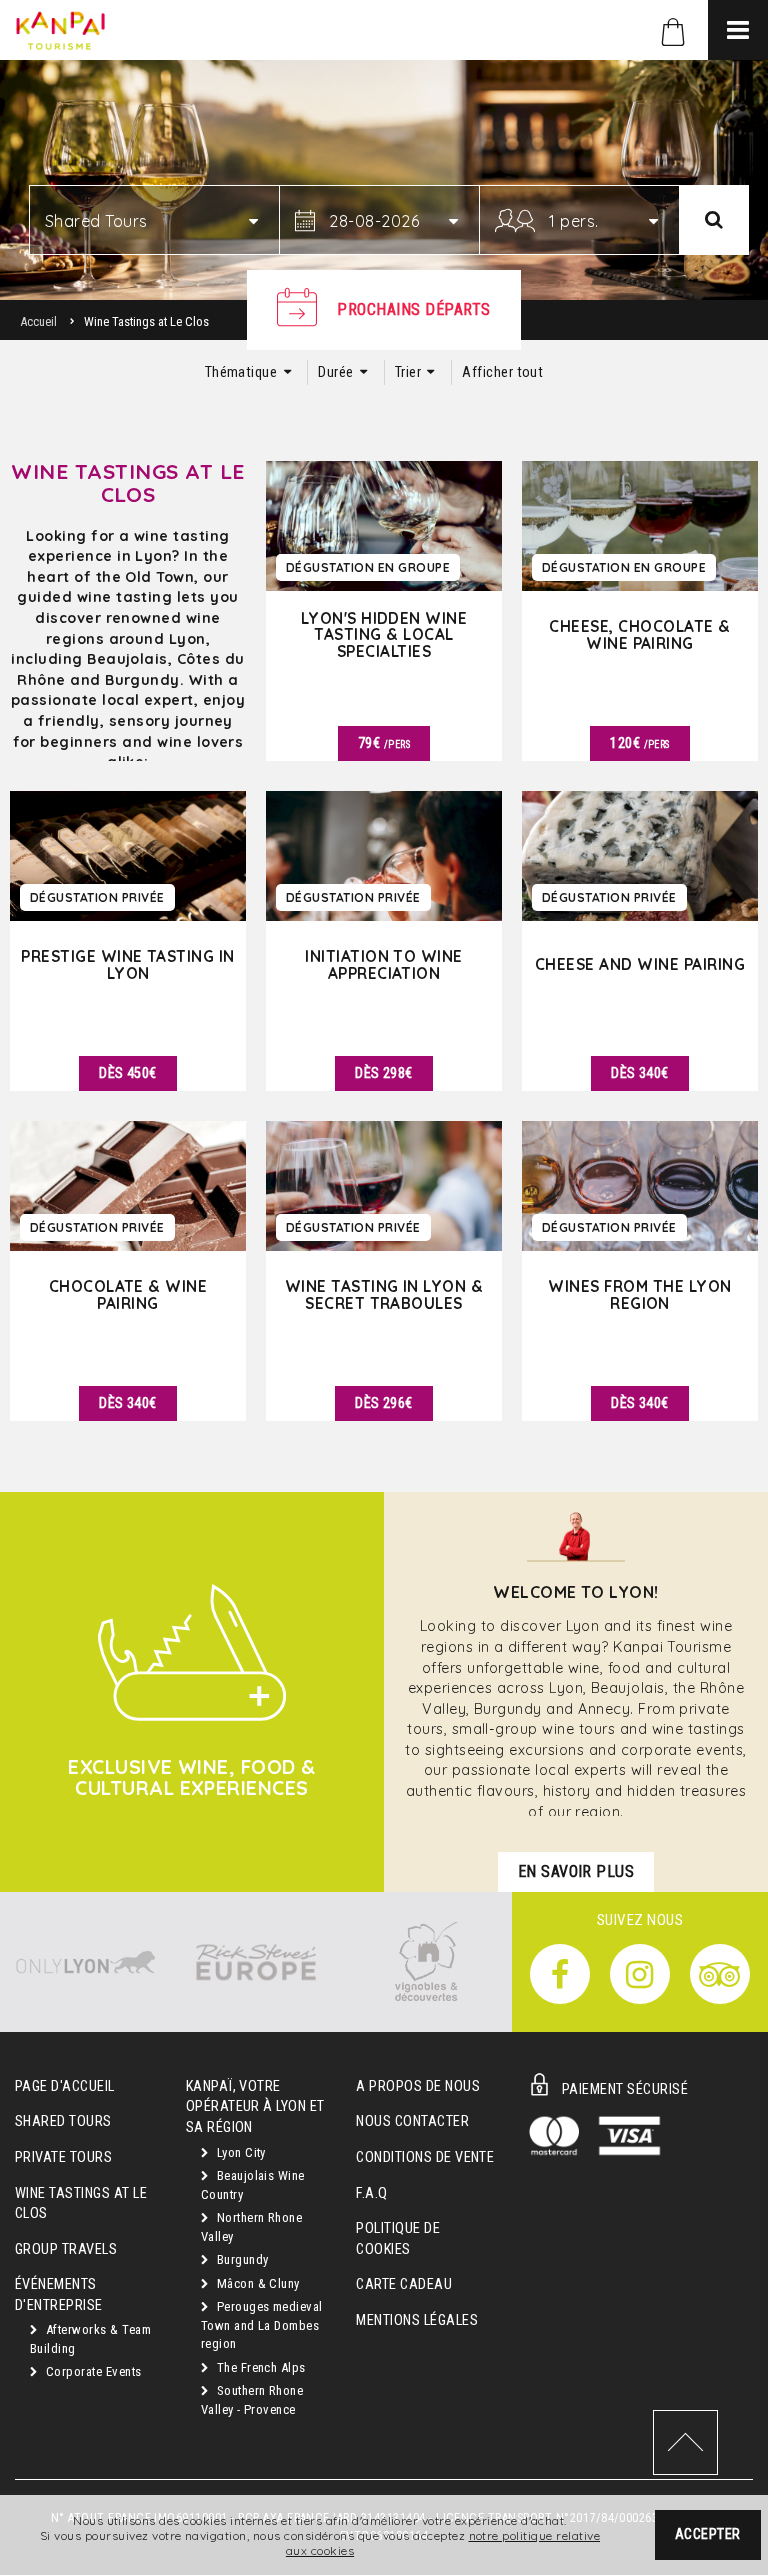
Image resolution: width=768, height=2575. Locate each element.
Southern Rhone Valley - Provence (252, 2400)
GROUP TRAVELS (66, 2249)
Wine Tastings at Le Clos (81, 2204)
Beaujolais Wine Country (253, 2185)
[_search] (714, 220)
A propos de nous (418, 2086)
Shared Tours (63, 2121)
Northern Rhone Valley (252, 2227)
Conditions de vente (425, 2157)
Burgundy (240, 2259)
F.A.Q (371, 2193)
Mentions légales (417, 2320)
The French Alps (259, 2367)
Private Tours (63, 2157)
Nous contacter (412, 2121)
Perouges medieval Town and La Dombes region (262, 2325)
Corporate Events (91, 2371)
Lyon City (239, 2152)
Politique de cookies (398, 2239)
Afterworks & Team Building (90, 2339)
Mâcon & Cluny (256, 2283)
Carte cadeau (404, 2284)
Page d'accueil (65, 2086)
